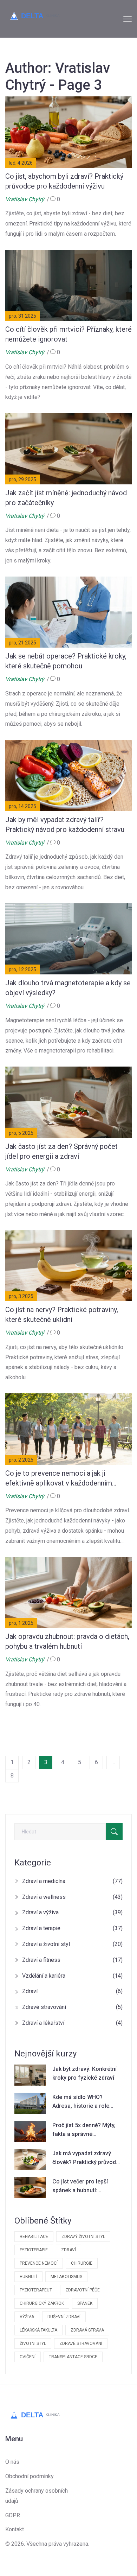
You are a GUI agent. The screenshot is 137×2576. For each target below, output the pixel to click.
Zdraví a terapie (72, 1928)
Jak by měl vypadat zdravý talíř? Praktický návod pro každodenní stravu (65, 825)
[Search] (114, 1832)
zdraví (68, 2250)
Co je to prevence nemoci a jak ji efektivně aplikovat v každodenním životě (59, 1478)
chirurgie (82, 2263)
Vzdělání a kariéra (72, 1976)
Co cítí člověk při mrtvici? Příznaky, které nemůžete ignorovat (68, 334)
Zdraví (72, 1991)
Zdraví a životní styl (72, 1944)
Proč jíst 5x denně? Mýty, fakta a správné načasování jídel (84, 2130)
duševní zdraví (64, 2317)
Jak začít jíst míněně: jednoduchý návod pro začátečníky (66, 498)
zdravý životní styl (83, 2237)
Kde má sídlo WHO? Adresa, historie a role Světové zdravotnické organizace (81, 2102)
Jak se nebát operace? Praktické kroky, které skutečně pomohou (66, 661)
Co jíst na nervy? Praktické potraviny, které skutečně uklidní (62, 1315)
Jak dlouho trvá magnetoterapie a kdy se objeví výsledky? (68, 988)
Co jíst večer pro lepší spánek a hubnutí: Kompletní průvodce (80, 2187)
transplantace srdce (73, 2357)
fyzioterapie (34, 2250)
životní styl (33, 2343)
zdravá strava (87, 2330)
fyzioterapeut (36, 2290)
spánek (85, 2303)
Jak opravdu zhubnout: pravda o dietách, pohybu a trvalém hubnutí (67, 1641)
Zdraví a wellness (72, 1897)
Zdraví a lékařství (72, 2023)
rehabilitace (34, 2237)
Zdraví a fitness (72, 1960)
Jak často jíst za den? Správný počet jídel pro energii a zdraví (61, 1151)
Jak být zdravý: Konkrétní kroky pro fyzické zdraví (84, 2073)
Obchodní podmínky (30, 2476)
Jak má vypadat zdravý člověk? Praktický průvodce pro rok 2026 (87, 2158)
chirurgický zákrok (42, 2303)
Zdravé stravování (72, 2007)
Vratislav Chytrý (25, 199)
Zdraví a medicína (72, 1881)
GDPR (13, 2515)
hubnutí (28, 2277)
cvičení (28, 2357)
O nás (12, 2462)
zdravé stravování (81, 2343)
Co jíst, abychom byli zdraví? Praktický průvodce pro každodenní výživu (64, 181)
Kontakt (15, 2529)
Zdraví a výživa (72, 1912)
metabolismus (66, 2277)
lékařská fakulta (38, 2330)
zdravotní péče (83, 2290)
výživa (27, 2317)
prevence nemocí (39, 2263)
